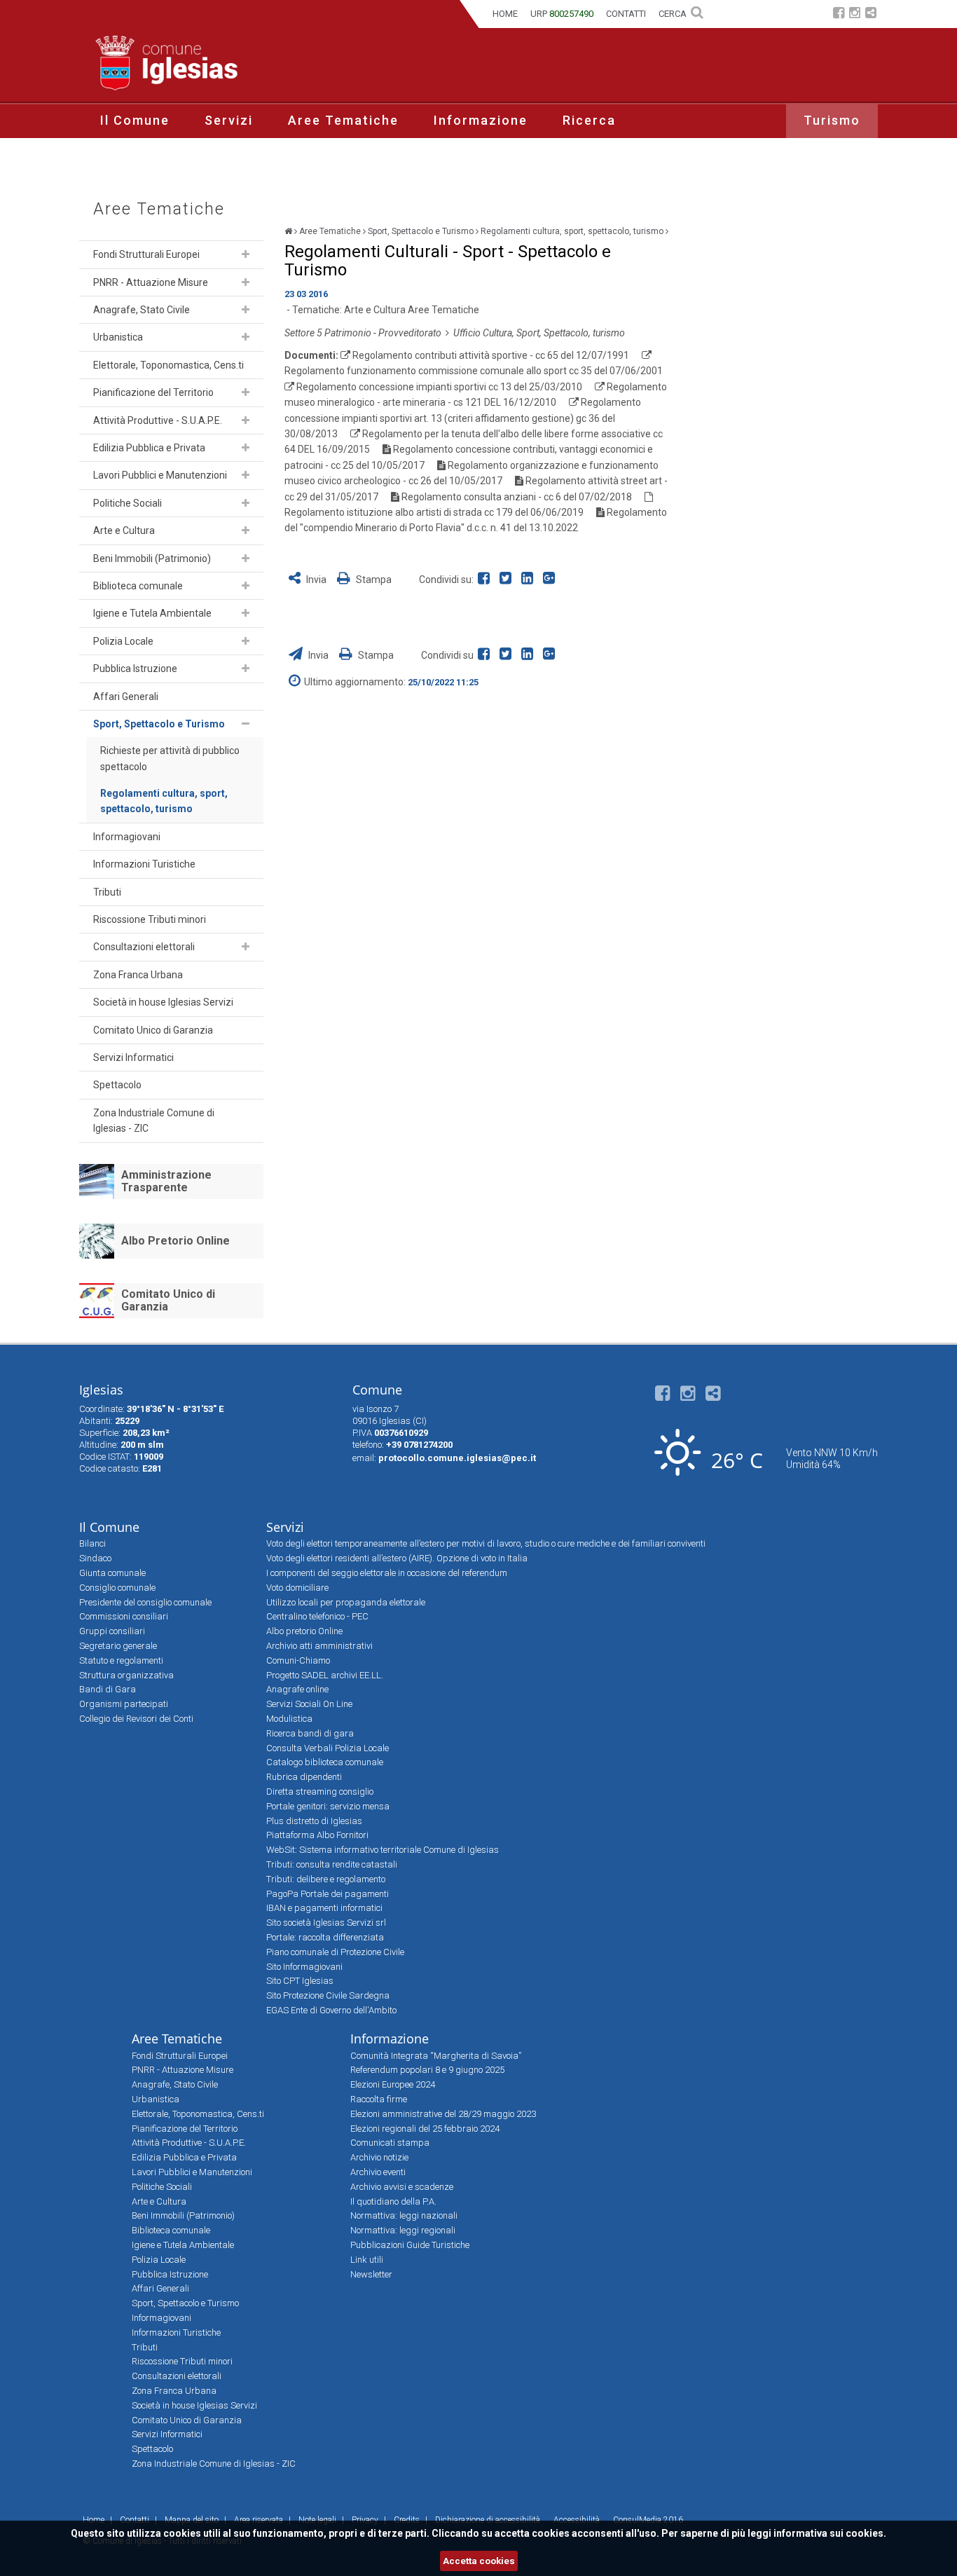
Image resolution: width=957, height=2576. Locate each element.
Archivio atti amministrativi (319, 1646)
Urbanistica (118, 337)
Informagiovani (127, 837)
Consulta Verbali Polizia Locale (328, 1748)
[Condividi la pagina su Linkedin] (530, 580)
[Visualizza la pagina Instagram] (855, 14)
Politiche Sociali (128, 503)
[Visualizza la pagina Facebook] (839, 14)
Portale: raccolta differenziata (325, 1937)
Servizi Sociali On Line (309, 1704)
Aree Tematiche (343, 120)
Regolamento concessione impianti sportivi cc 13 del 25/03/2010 (439, 387)
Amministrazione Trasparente (166, 1181)
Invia (316, 580)
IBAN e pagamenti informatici (324, 1908)
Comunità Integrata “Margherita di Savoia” (436, 2056)
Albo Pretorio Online (175, 1241)
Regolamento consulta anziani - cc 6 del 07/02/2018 (517, 497)
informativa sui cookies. (830, 2533)
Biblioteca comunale (138, 586)
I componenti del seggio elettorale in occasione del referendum (387, 1573)
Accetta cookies (479, 2561)
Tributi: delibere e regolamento (326, 1879)
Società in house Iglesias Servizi (163, 1002)
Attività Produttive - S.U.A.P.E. (158, 420)
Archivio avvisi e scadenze (402, 2187)
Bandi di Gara (108, 1689)
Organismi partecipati (124, 1704)
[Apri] (246, 254)
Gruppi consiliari (112, 1631)
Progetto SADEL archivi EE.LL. (325, 1675)
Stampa (373, 580)
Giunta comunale (112, 1573)
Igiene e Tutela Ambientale (152, 613)
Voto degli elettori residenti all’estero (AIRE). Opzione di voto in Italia (397, 1558)
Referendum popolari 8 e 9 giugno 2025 (427, 2070)
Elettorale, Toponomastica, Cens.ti (168, 365)
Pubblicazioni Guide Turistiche (410, 2245)
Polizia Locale (123, 641)
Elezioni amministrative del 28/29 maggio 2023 (443, 2114)
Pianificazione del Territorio (153, 392)
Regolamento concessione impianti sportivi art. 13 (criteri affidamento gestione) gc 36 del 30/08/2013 (463, 418)
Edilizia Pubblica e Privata (149, 448)
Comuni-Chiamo (298, 1660)
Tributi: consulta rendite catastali (332, 1864)
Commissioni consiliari (124, 1616)
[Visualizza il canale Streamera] (871, 14)
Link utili (367, 2260)
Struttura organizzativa (126, 1675)
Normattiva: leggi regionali (403, 2230)
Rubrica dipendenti (304, 1777)
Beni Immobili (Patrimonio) (152, 559)
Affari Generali (126, 697)
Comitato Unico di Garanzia (153, 1030)
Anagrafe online (297, 1689)
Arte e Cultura (124, 530)
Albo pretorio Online (304, 1631)
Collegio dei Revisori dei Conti (136, 1719)
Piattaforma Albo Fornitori (317, 1835)
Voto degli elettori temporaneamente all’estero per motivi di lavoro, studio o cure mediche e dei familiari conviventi (486, 1543)
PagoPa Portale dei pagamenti (328, 1894)
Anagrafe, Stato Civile (142, 310)
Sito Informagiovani (304, 1967)
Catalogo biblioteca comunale (325, 1762)
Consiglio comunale (117, 1588)
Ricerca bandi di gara (310, 1733)
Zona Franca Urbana (138, 975)
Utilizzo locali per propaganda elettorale (346, 1602)
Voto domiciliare (297, 1588)
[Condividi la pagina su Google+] (551, 580)
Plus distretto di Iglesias (314, 1821)
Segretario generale (118, 1646)
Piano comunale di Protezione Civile (335, 1952)
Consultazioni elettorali (144, 947)
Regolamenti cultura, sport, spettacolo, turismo (164, 801)
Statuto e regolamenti (121, 1660)
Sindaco (95, 1558)
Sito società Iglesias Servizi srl (326, 1923)
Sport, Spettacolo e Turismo (159, 724)
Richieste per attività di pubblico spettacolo (170, 758)
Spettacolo (117, 1085)
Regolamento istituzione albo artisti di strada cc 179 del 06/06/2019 (434, 512)
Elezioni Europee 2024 (393, 2084)
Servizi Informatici (133, 1057)
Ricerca (589, 120)
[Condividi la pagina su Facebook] (487, 580)
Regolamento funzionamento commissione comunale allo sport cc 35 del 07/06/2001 (474, 371)
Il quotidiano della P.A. (393, 2201)
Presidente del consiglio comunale (145, 1602)
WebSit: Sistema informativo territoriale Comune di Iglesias (383, 1850)
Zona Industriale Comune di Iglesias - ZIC (154, 1121)
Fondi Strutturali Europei (146, 254)
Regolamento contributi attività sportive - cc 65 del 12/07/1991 (491, 355)
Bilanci (92, 1543)
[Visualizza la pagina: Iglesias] (288, 231)
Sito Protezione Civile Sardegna (328, 1995)
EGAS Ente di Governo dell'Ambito (331, 2010)
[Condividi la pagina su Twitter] (508, 580)
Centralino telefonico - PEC (317, 1616)
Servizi (229, 120)
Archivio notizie (379, 2157)
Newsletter (371, 2274)
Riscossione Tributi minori (150, 919)
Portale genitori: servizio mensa (328, 1806)
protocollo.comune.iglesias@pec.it (457, 1458)
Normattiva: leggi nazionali (404, 2215)
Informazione (481, 120)
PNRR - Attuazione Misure (151, 282)
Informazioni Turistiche (144, 864)
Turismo (832, 120)
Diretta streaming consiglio (320, 1791)
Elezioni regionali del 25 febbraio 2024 (425, 2129)
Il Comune (135, 120)
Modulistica (289, 1719)
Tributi (107, 892)
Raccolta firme (379, 2099)
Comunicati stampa (390, 2143)
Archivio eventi (378, 2172)
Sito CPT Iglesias (300, 1981)
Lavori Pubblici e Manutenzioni (160, 475)
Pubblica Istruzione (135, 669)
